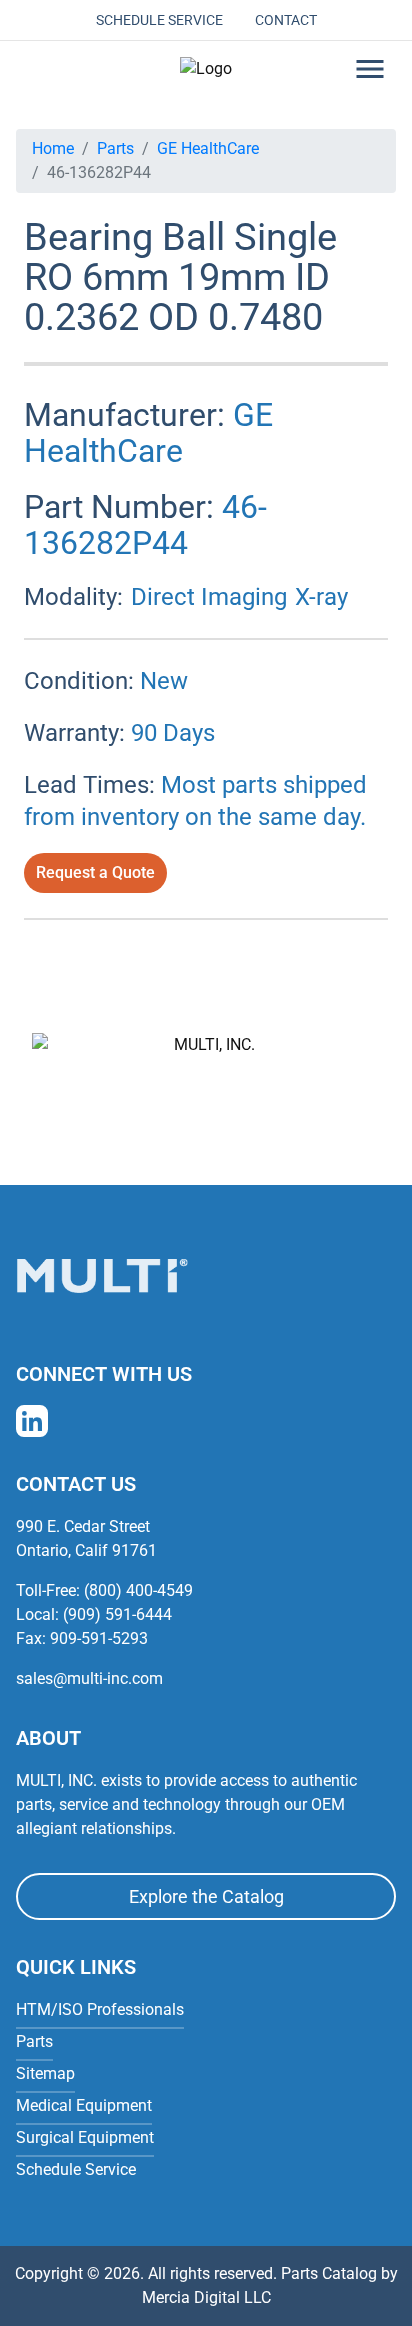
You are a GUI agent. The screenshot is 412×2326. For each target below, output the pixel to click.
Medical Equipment (84, 2105)
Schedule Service (159, 20)
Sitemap (45, 2073)
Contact (286, 20)
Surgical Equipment (85, 2137)
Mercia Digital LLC (206, 2297)
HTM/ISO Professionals (100, 2009)
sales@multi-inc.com (89, 1678)
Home (53, 148)
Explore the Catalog (206, 1896)
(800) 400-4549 (138, 1590)
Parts (115, 148)
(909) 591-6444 (117, 1614)
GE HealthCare (208, 148)
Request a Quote (95, 872)
